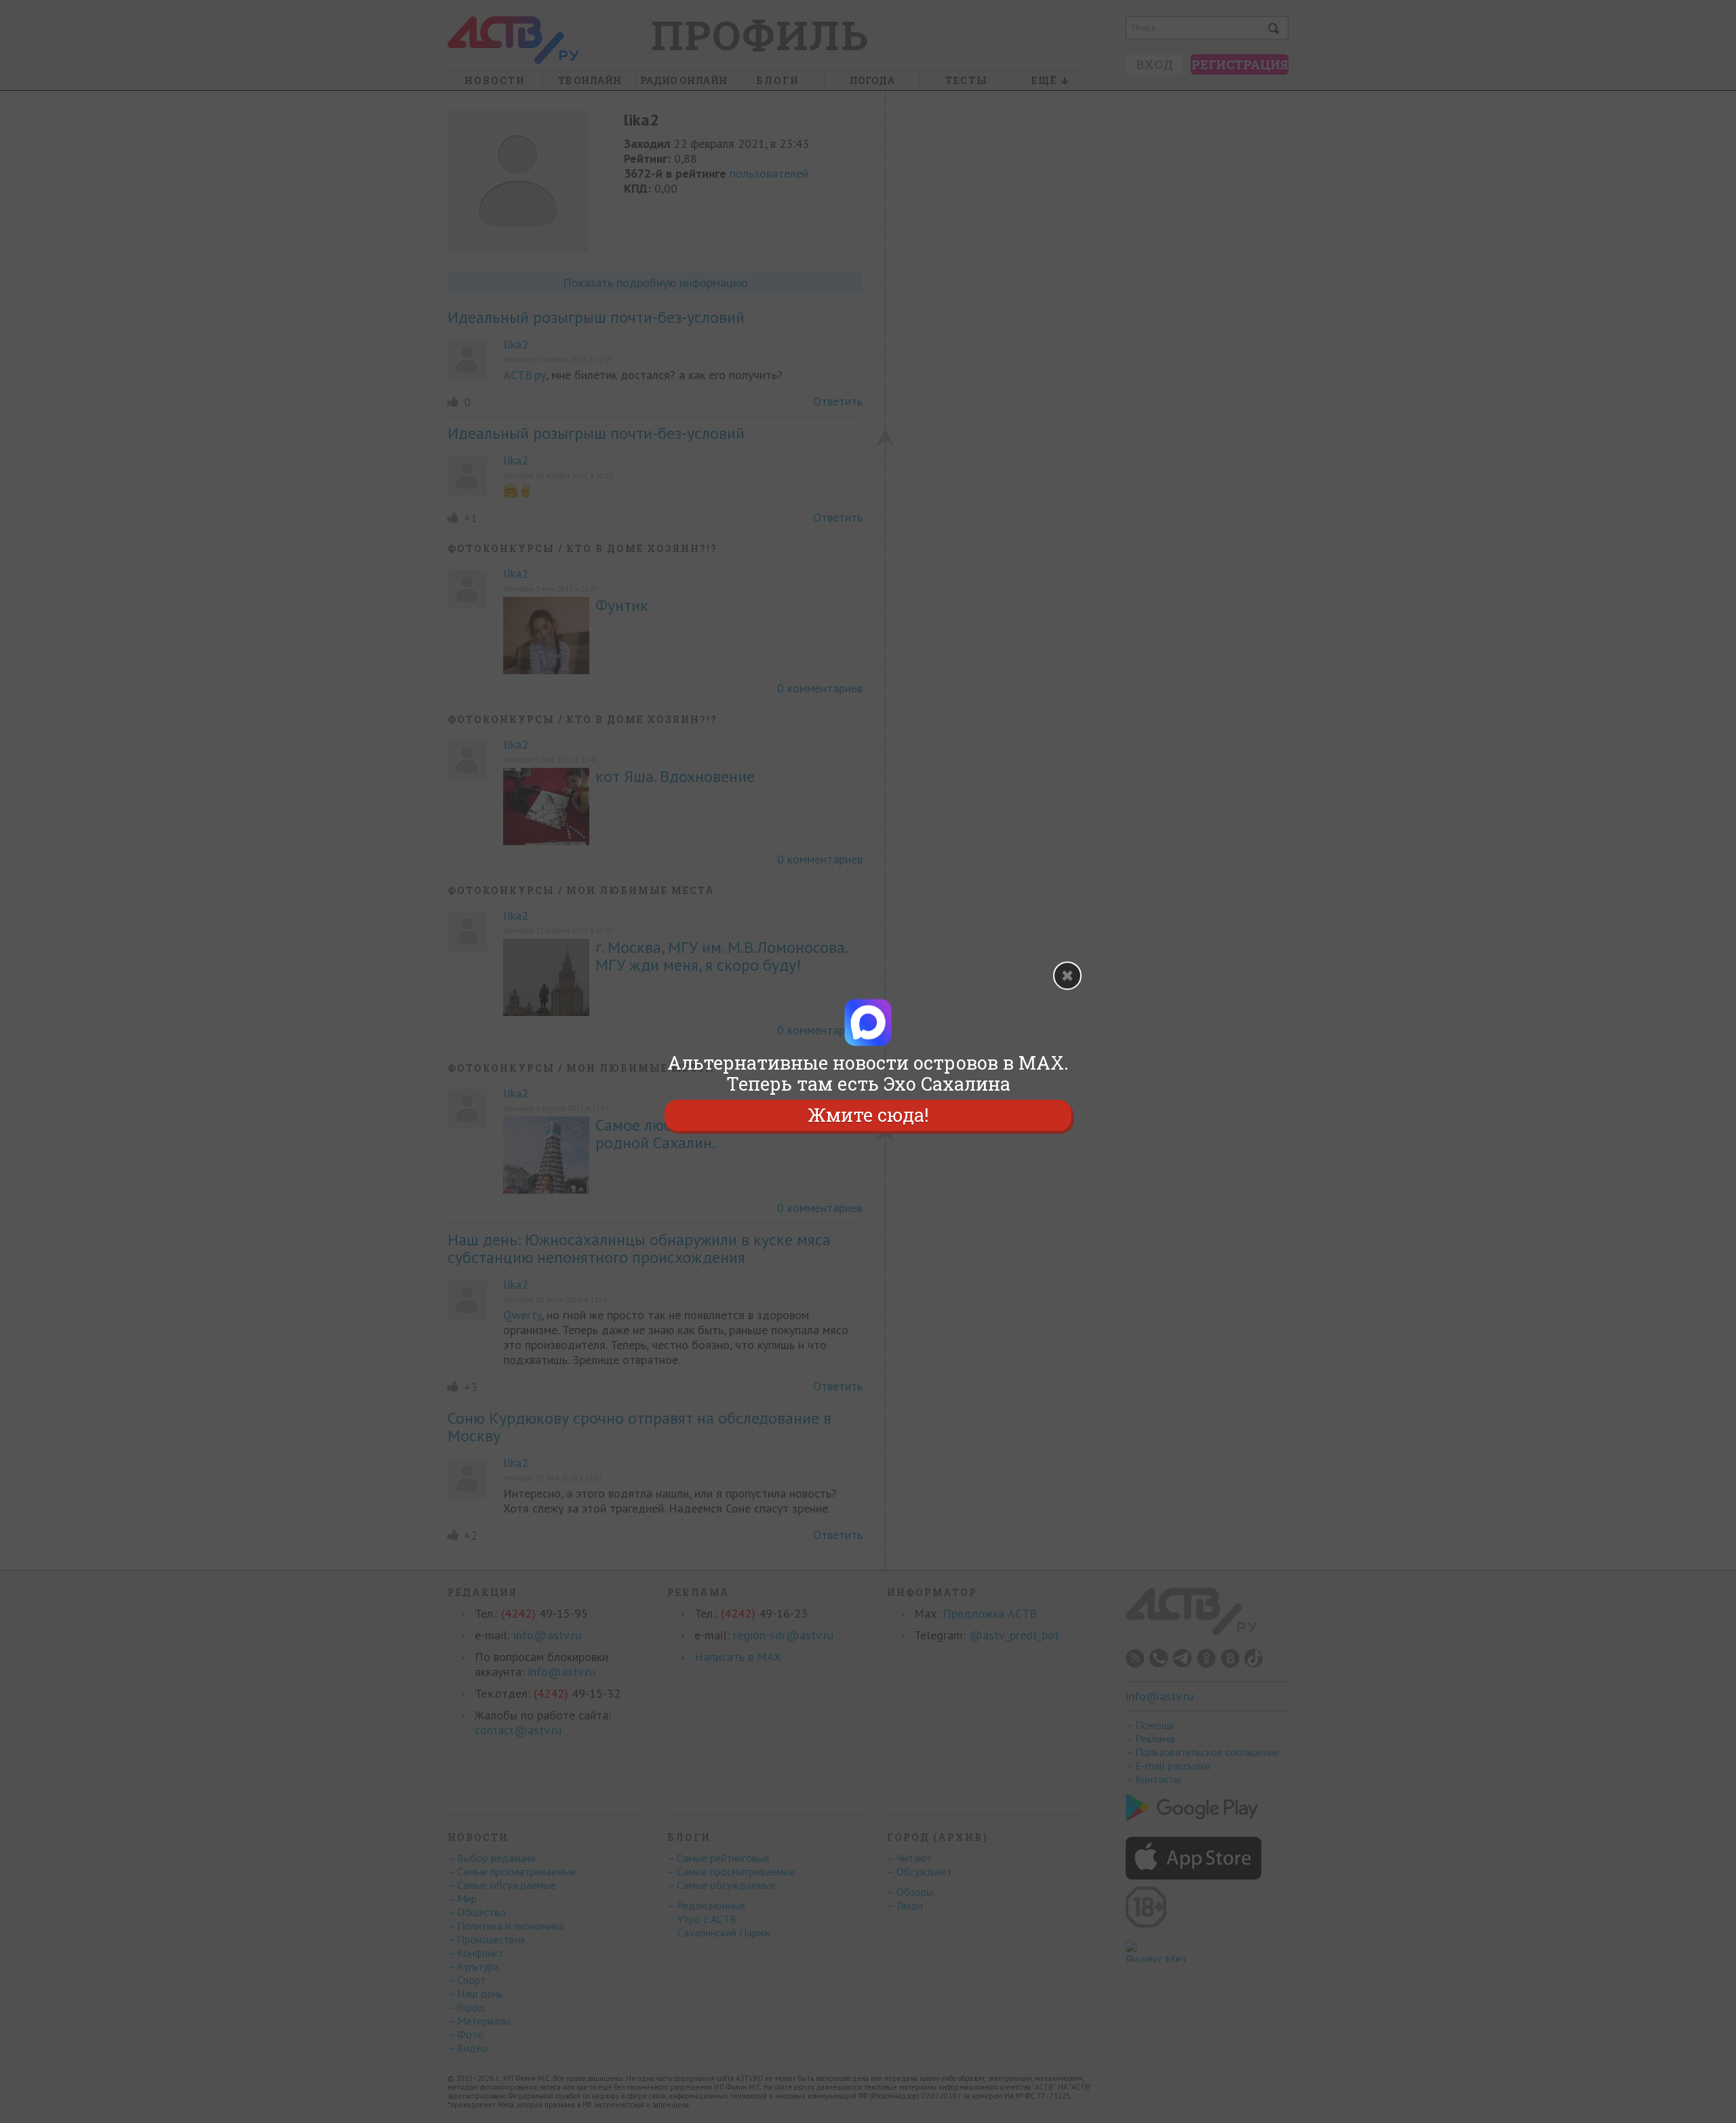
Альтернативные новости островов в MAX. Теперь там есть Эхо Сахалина (868, 1073)
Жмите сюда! (868, 1115)
